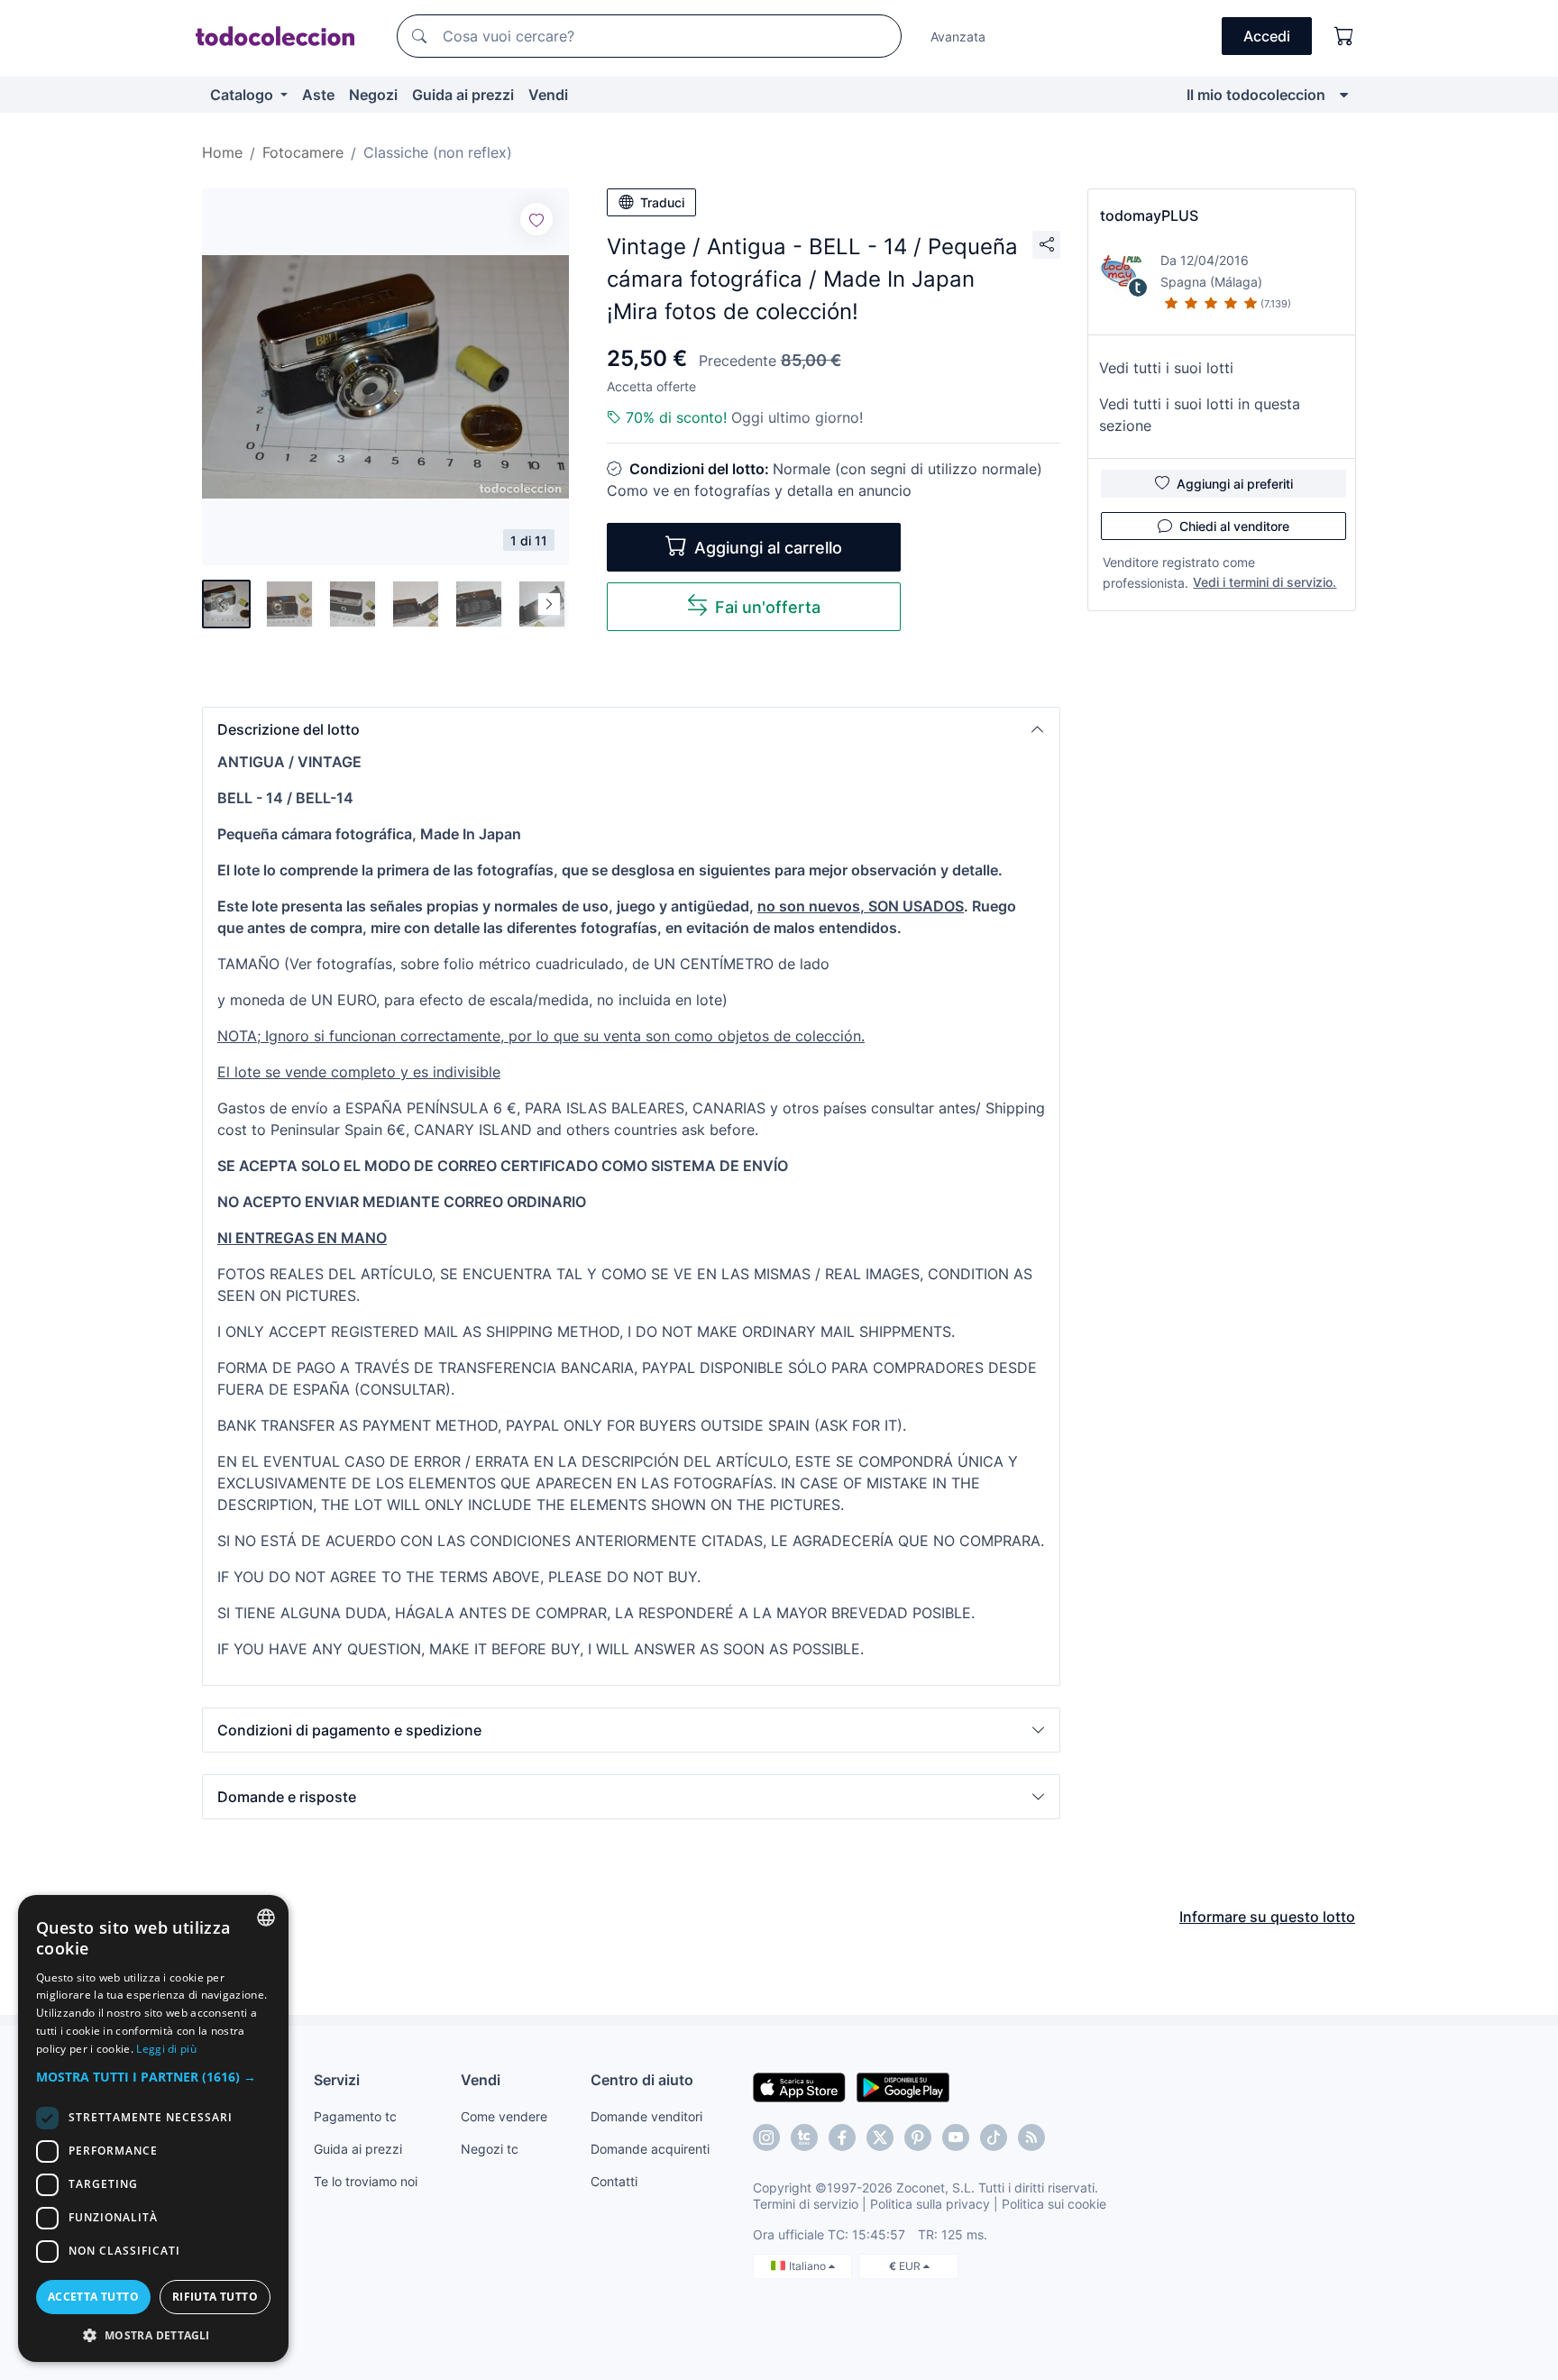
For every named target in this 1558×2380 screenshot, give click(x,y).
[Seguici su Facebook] (842, 2137)
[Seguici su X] (880, 2137)
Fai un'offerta (768, 607)
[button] (631, 729)
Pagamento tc (355, 2116)
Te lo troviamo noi (366, 2181)
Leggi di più (166, 2049)
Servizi (337, 2080)
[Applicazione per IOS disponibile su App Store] (799, 2086)
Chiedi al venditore (1234, 526)
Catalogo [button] (243, 95)
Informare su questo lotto (1267, 1917)
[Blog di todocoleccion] (1031, 2137)
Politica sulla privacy (930, 2204)
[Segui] (536, 219)
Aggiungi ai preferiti (1235, 484)
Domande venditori (646, 2116)
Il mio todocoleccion (1256, 95)
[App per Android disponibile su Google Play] (903, 2086)
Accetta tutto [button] (93, 2297)
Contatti (614, 2181)
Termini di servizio (806, 2204)
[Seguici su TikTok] (994, 2137)
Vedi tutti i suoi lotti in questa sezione (1200, 415)
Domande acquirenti (650, 2149)
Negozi (373, 95)
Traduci (662, 202)
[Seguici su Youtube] (956, 2137)
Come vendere (504, 2116)
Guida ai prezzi (463, 95)
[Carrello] (1344, 36)
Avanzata (958, 37)
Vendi (548, 95)
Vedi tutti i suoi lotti (1166, 368)
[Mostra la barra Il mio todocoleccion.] (1344, 95)
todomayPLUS (1149, 215)
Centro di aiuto (642, 2080)
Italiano (809, 2266)
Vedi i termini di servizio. (1265, 582)
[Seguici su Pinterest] (918, 2137)
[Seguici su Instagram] (766, 2137)
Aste (318, 95)
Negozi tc (490, 2149)
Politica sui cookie (1054, 2204)
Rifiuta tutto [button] (215, 2297)
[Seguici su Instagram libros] (804, 2137)
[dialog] (153, 2128)
